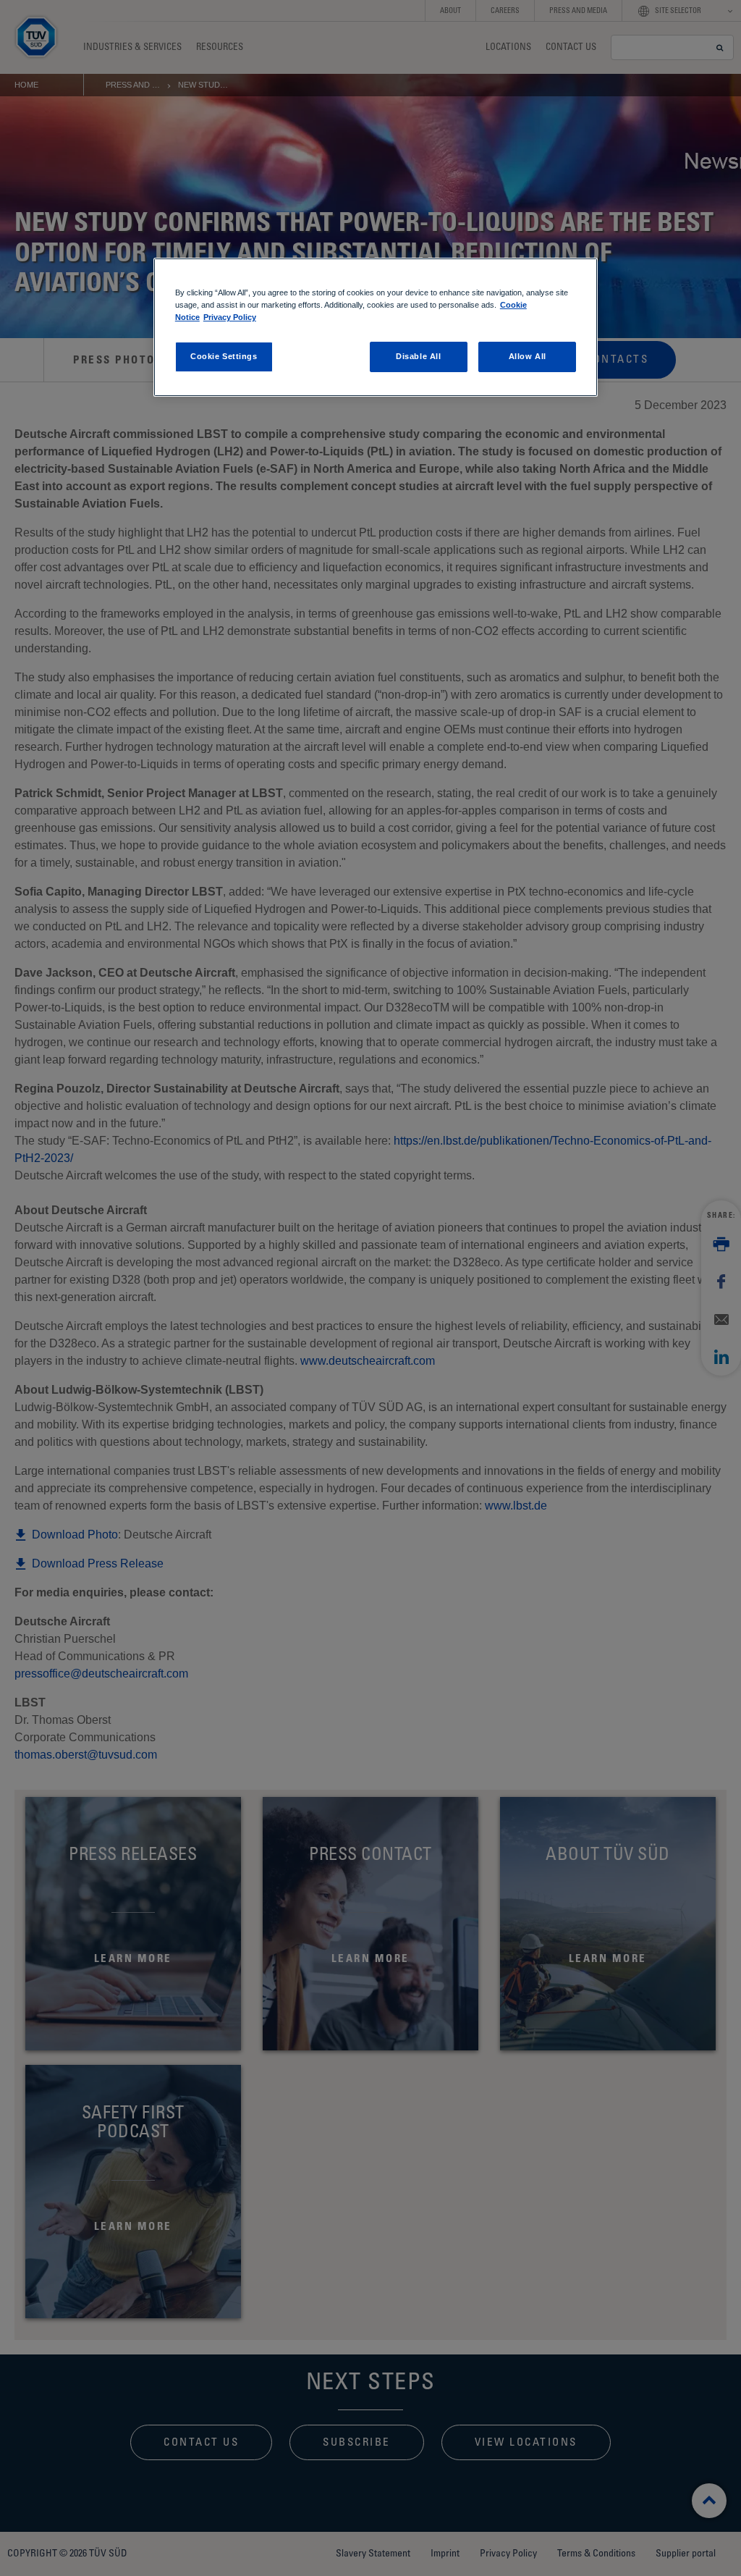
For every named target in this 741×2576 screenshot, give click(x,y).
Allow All (528, 356)
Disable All (418, 356)
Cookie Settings (224, 356)
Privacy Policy (230, 317)
